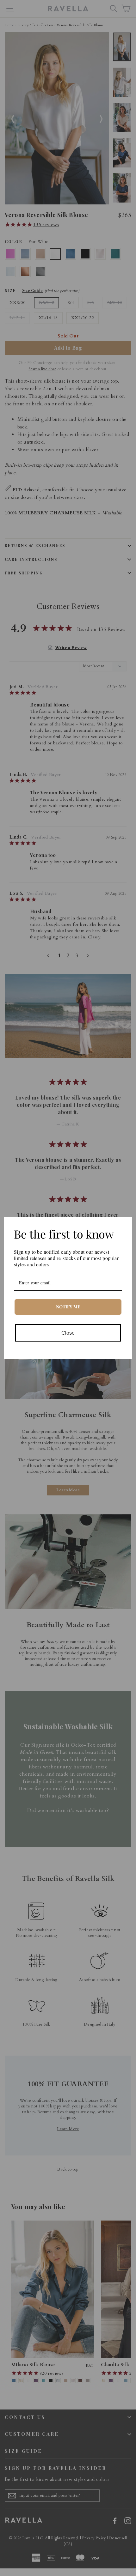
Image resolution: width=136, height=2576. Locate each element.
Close (68, 1333)
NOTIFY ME (68, 1307)
